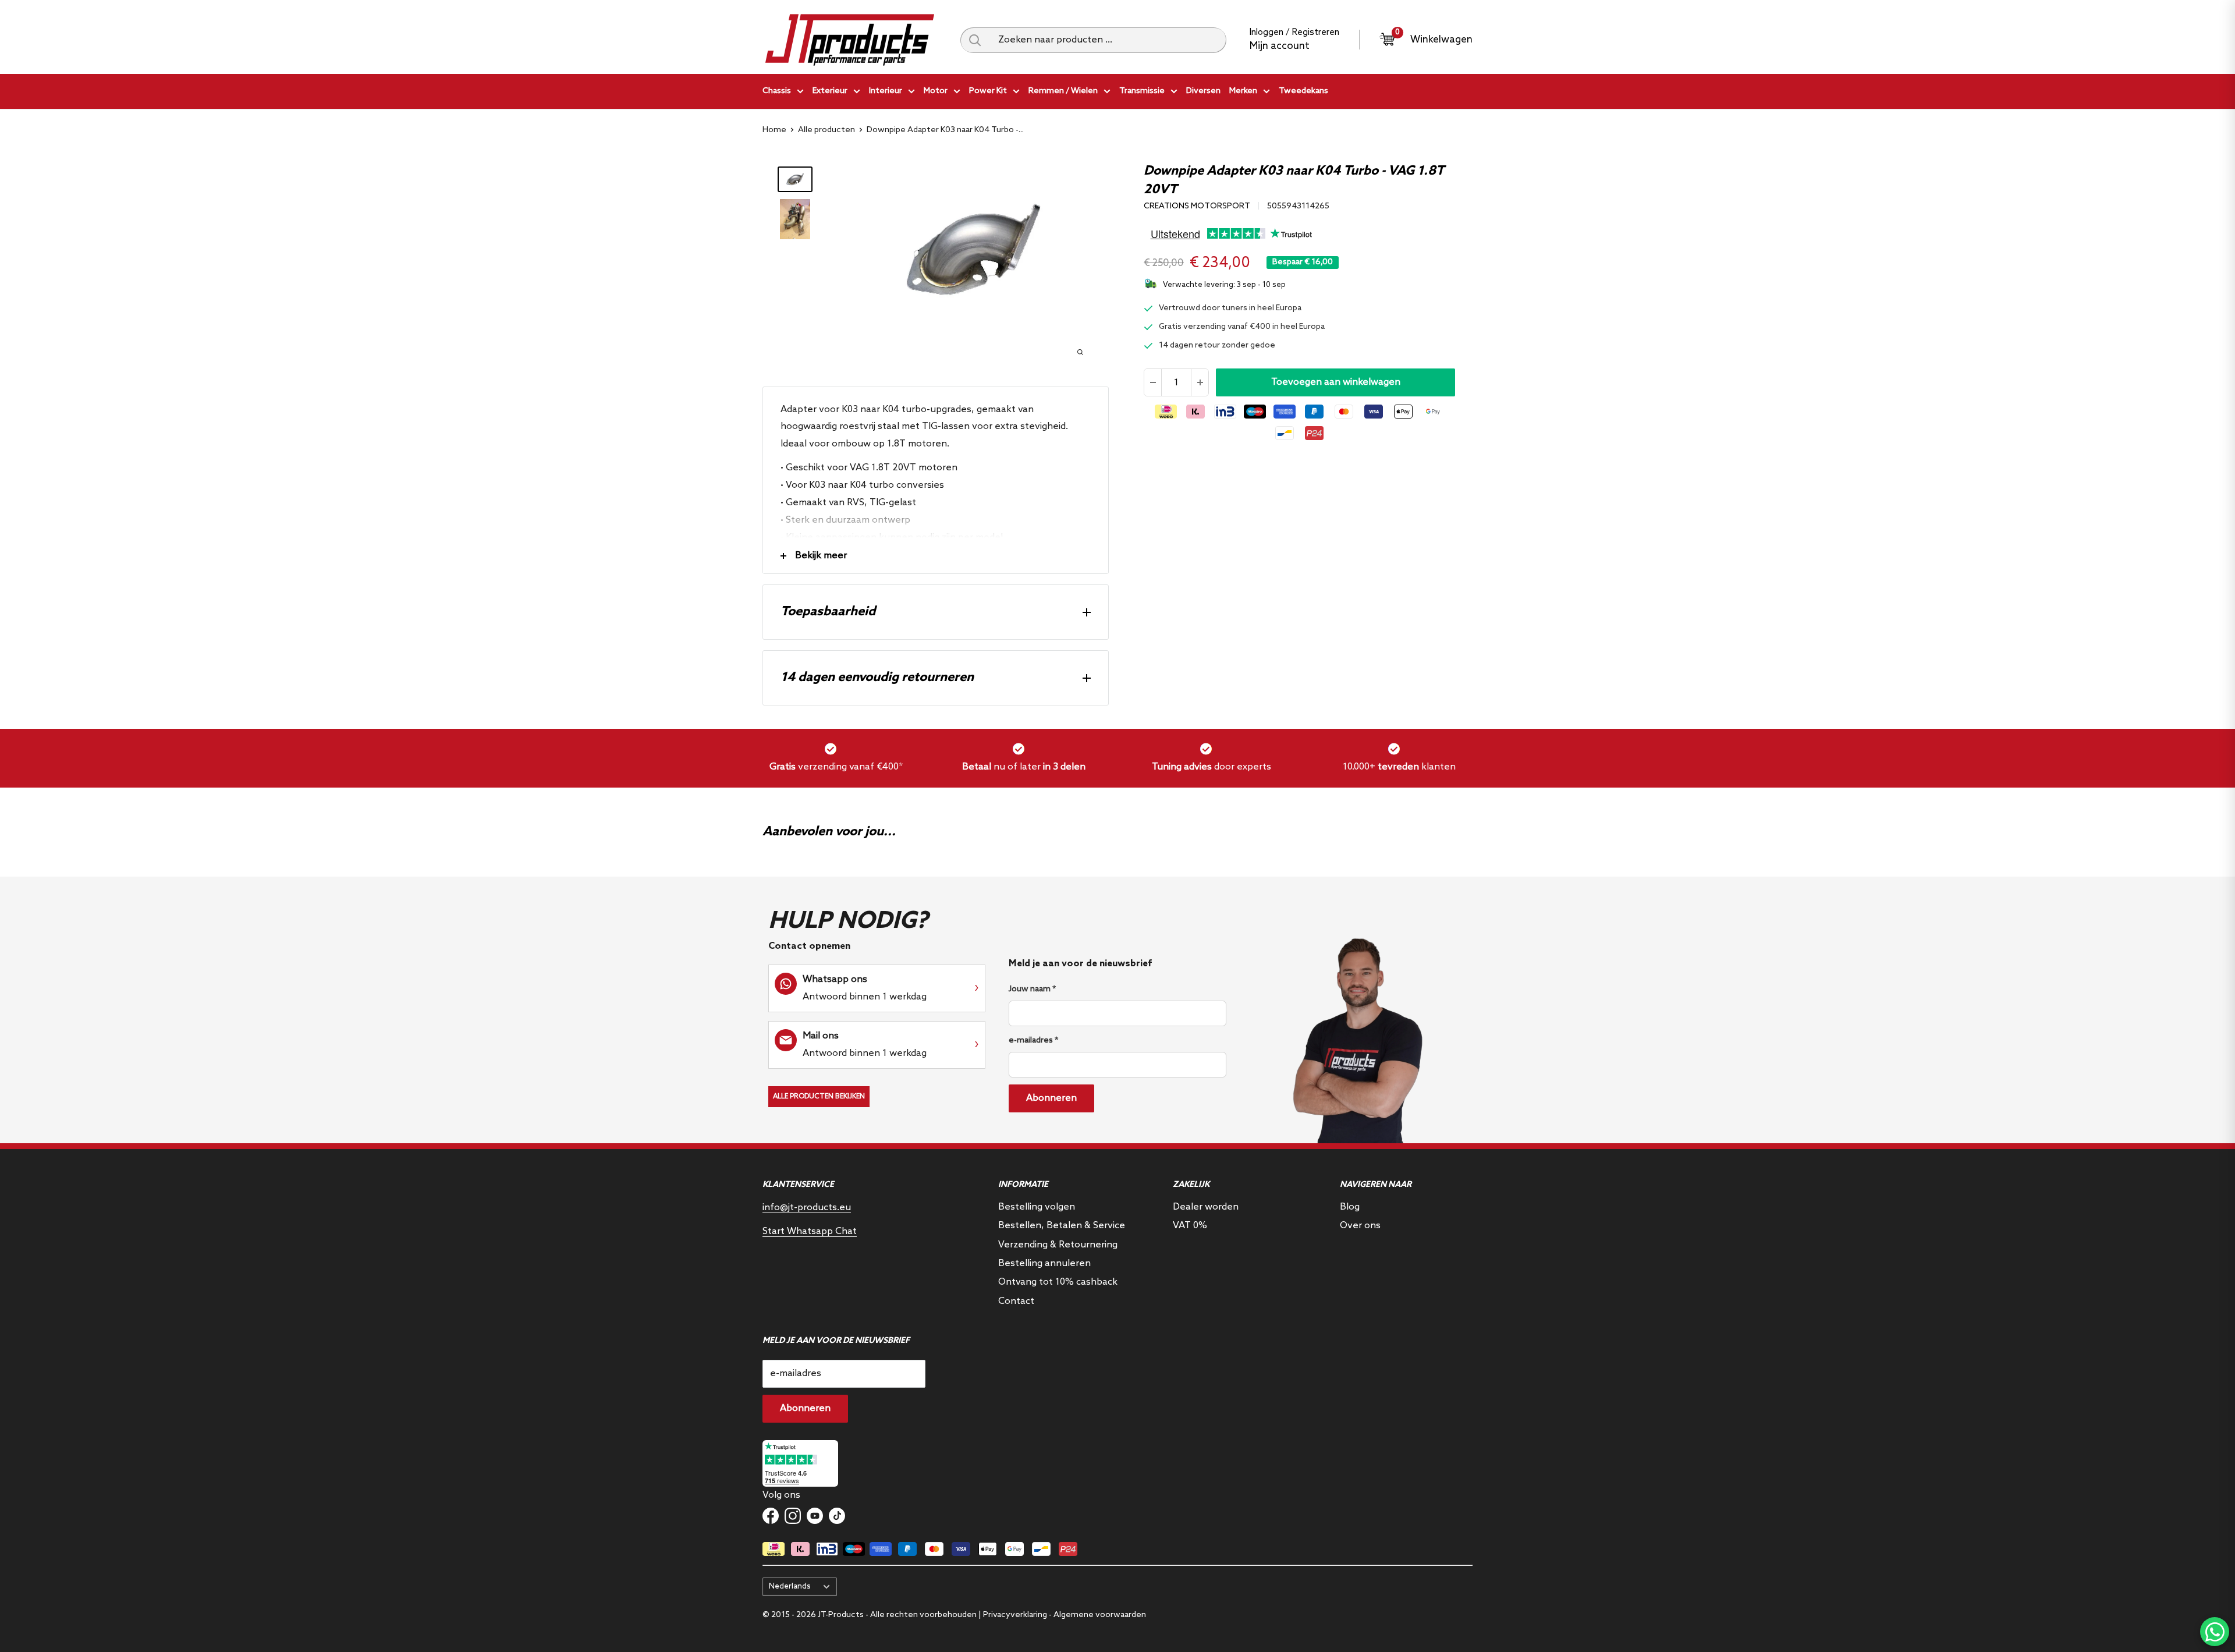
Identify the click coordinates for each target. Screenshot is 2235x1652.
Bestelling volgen (1037, 1207)
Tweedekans (1303, 91)
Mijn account (1280, 46)
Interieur (886, 91)
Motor (936, 91)
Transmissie (1142, 91)
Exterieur (830, 91)
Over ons (1360, 1226)
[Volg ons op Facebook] (771, 1516)
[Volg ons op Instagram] (793, 1516)
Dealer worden (1206, 1207)
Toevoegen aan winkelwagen (1336, 382)
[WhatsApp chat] (2215, 1632)
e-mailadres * (1033, 1041)
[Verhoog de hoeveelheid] (1200, 382)
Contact (1016, 1301)
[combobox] (1108, 40)
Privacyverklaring (1015, 1615)
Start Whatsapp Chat (810, 1231)
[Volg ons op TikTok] (837, 1516)
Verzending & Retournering (1058, 1245)
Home (774, 130)
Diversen (1203, 91)
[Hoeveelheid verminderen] (1153, 382)
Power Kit (988, 91)
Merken (1243, 91)
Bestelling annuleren (1044, 1263)
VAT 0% (1190, 1226)
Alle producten (826, 130)
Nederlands (790, 1586)
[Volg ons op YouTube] (815, 1516)
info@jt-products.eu (807, 1208)
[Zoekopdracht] (975, 40)
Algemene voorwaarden (1100, 1615)
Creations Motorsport (1197, 206)
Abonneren (1051, 1098)
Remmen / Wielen (1063, 91)
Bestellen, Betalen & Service (1062, 1226)
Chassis (777, 91)
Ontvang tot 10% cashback (1058, 1282)
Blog (1350, 1207)
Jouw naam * (1032, 989)
